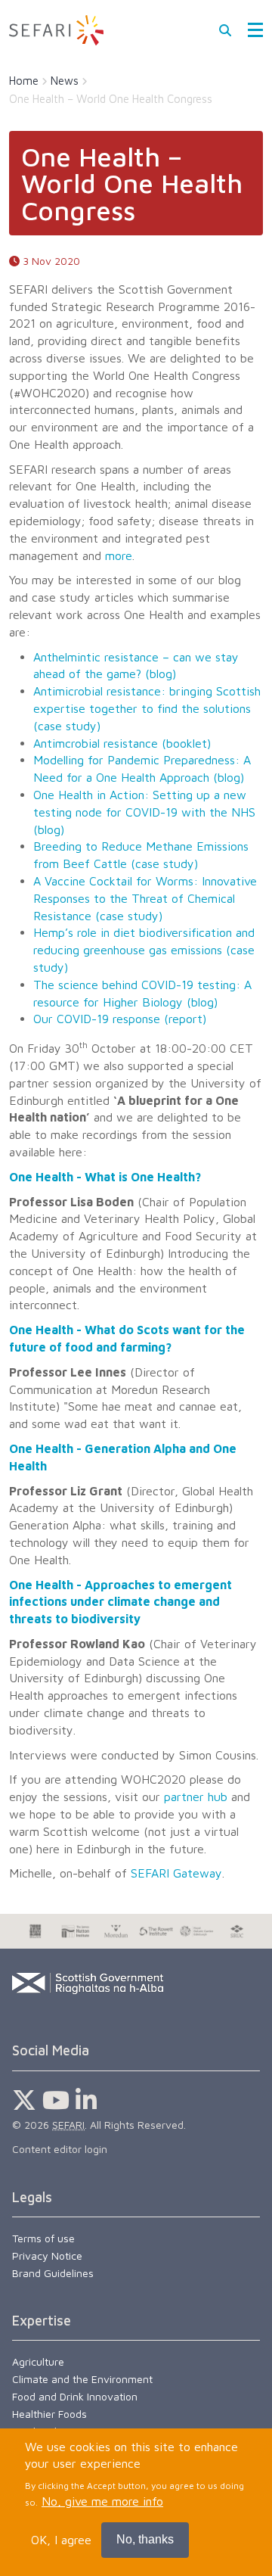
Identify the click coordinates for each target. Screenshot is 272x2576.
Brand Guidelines (53, 2273)
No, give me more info (102, 2501)
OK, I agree (61, 2540)
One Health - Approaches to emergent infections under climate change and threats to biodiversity (121, 1602)
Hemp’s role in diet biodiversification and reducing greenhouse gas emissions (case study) (144, 950)
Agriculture (38, 2361)
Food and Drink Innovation (75, 2396)
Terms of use (43, 2238)
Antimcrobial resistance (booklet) (122, 743)
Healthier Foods (49, 2414)
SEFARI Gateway (176, 1873)
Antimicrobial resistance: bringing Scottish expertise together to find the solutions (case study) (147, 708)
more (119, 555)
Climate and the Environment (82, 2379)
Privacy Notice (47, 2256)
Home (24, 81)
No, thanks (145, 2539)
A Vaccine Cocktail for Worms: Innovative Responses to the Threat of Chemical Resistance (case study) (145, 898)
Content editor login (60, 2149)
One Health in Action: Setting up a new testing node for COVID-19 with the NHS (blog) (144, 812)
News (65, 81)
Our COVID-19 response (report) (120, 1019)
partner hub (196, 1797)
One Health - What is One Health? (105, 1177)
